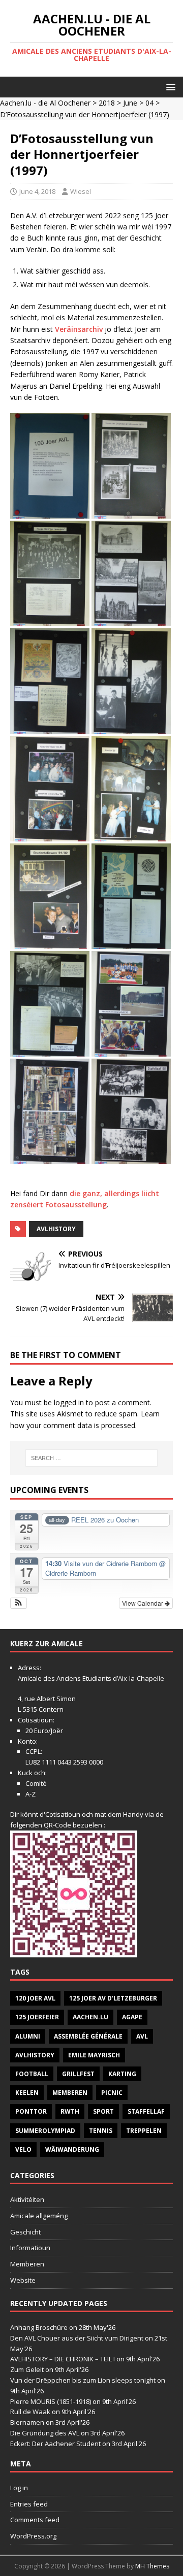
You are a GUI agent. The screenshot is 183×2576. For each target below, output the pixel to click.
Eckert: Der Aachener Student (55, 2444)
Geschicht (25, 2232)
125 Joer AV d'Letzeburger (113, 1998)
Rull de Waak (30, 2412)
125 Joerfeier (37, 2017)
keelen (27, 2093)
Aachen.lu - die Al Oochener (45, 103)
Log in (19, 2488)
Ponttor (31, 2111)
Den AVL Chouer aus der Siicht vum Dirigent (77, 2338)
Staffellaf (146, 2111)
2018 (107, 103)
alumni (28, 2036)
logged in (69, 1402)
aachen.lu (90, 2017)
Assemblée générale (88, 2036)
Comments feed (35, 2520)
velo (23, 2149)
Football (32, 2074)
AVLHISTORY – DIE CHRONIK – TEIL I (63, 2359)
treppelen (144, 2131)
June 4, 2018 (37, 191)
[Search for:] (91, 1458)
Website (23, 2280)
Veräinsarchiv (80, 329)
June (130, 103)
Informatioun (30, 2248)
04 (149, 103)
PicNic (112, 2093)
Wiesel (81, 191)
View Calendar (143, 1603)
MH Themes (152, 2566)
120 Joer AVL (35, 1998)
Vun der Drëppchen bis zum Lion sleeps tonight (83, 2380)
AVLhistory (56, 1229)
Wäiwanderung (72, 2149)
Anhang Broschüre (39, 2327)
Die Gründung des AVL (45, 2433)
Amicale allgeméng (39, 2216)
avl (142, 2036)
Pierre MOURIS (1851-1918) (51, 2401)
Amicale (30, 1678)
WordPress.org (33, 2536)
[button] (169, 87)
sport (103, 2111)
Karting (122, 2074)
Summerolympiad (45, 2131)
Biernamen (27, 2422)
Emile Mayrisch (94, 2055)
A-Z (30, 1794)
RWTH (70, 2111)
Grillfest (78, 2074)
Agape (132, 2017)
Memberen (70, 2093)
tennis (101, 2131)
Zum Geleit (27, 2369)
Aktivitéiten (27, 2199)
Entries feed (29, 2504)
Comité (36, 1783)
